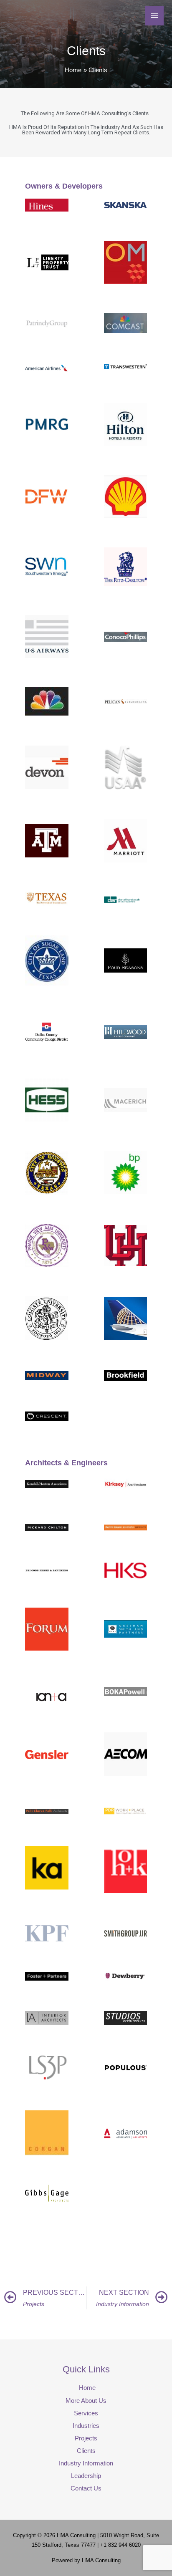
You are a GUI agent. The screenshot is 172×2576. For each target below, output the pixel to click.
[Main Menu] (154, 16)
